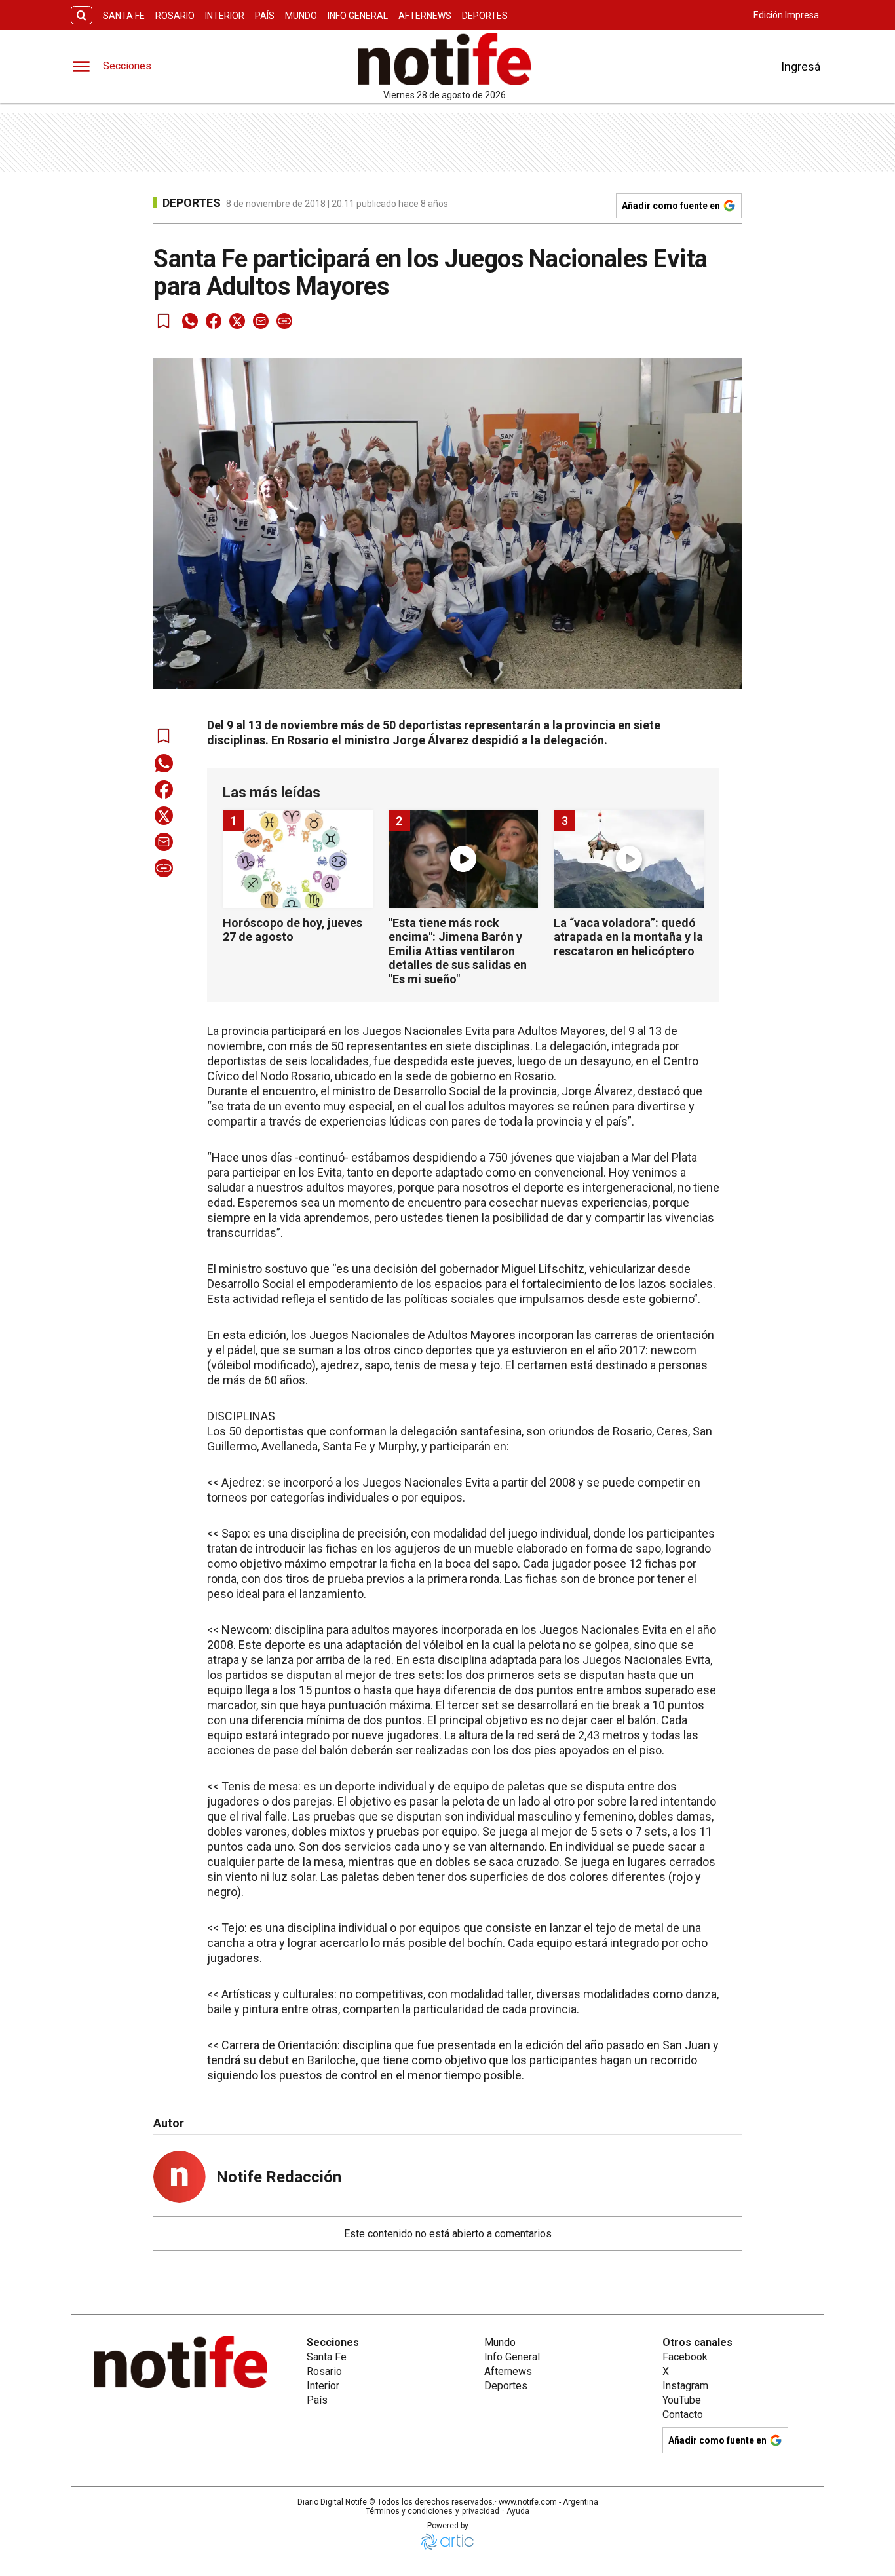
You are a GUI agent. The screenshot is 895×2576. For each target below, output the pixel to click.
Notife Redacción (279, 2177)
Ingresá (801, 66)
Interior (225, 16)
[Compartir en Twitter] (237, 321)
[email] (261, 321)
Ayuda (518, 2511)
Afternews (425, 16)
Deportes (485, 16)
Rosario (175, 16)
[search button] (82, 15)
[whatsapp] (190, 321)
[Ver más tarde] (164, 321)
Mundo (301, 16)
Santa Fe (124, 16)
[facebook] (214, 321)
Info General (358, 16)
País (265, 16)
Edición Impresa (786, 15)
